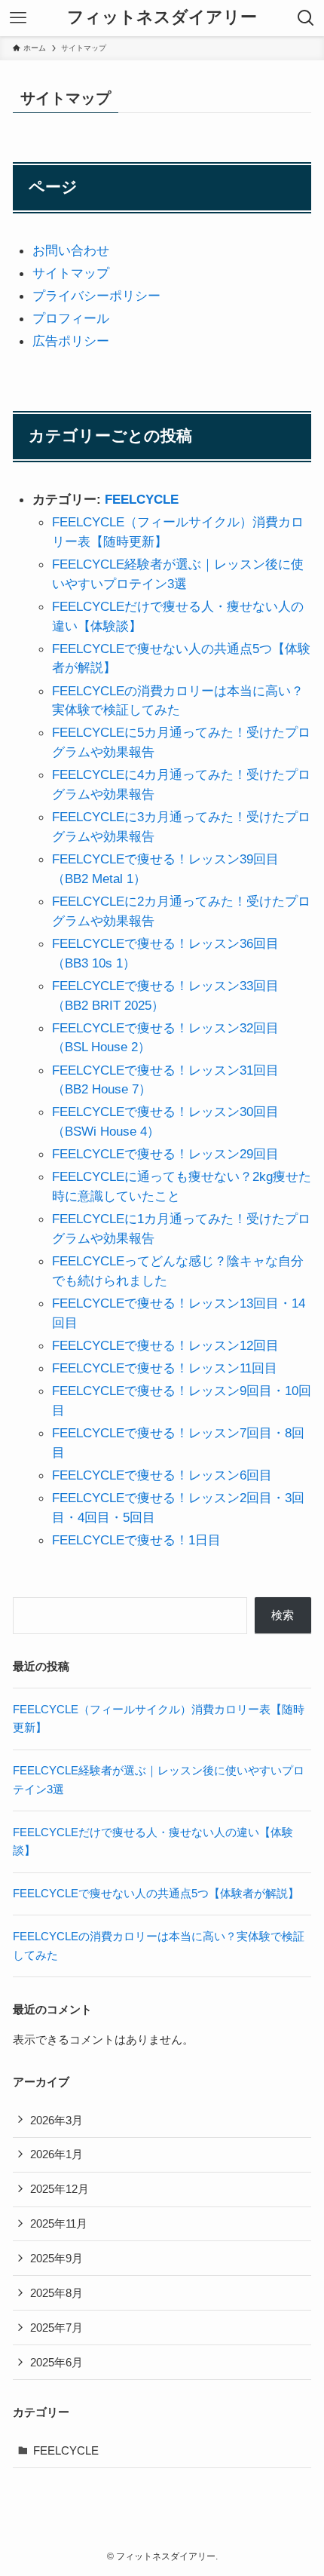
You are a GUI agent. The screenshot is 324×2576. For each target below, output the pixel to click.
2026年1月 (57, 2154)
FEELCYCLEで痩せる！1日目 (136, 1540)
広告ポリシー (71, 341)
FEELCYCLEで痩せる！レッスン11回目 (165, 1368)
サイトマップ (71, 273)
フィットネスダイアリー (162, 18)
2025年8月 (57, 2293)
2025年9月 (57, 2258)
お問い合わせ (71, 250)
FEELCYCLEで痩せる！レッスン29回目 (165, 1154)
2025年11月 (59, 2223)
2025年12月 (60, 2189)
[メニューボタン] (18, 18)
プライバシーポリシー (96, 296)
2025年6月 (57, 2362)
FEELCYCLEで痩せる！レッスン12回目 (165, 1345)
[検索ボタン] (306, 18)
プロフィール (71, 318)
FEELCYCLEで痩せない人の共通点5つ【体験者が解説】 (156, 1893)
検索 (283, 1615)
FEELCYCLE (142, 499)
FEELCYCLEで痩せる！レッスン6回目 (162, 1475)
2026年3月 (57, 2120)
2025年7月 (57, 2328)
